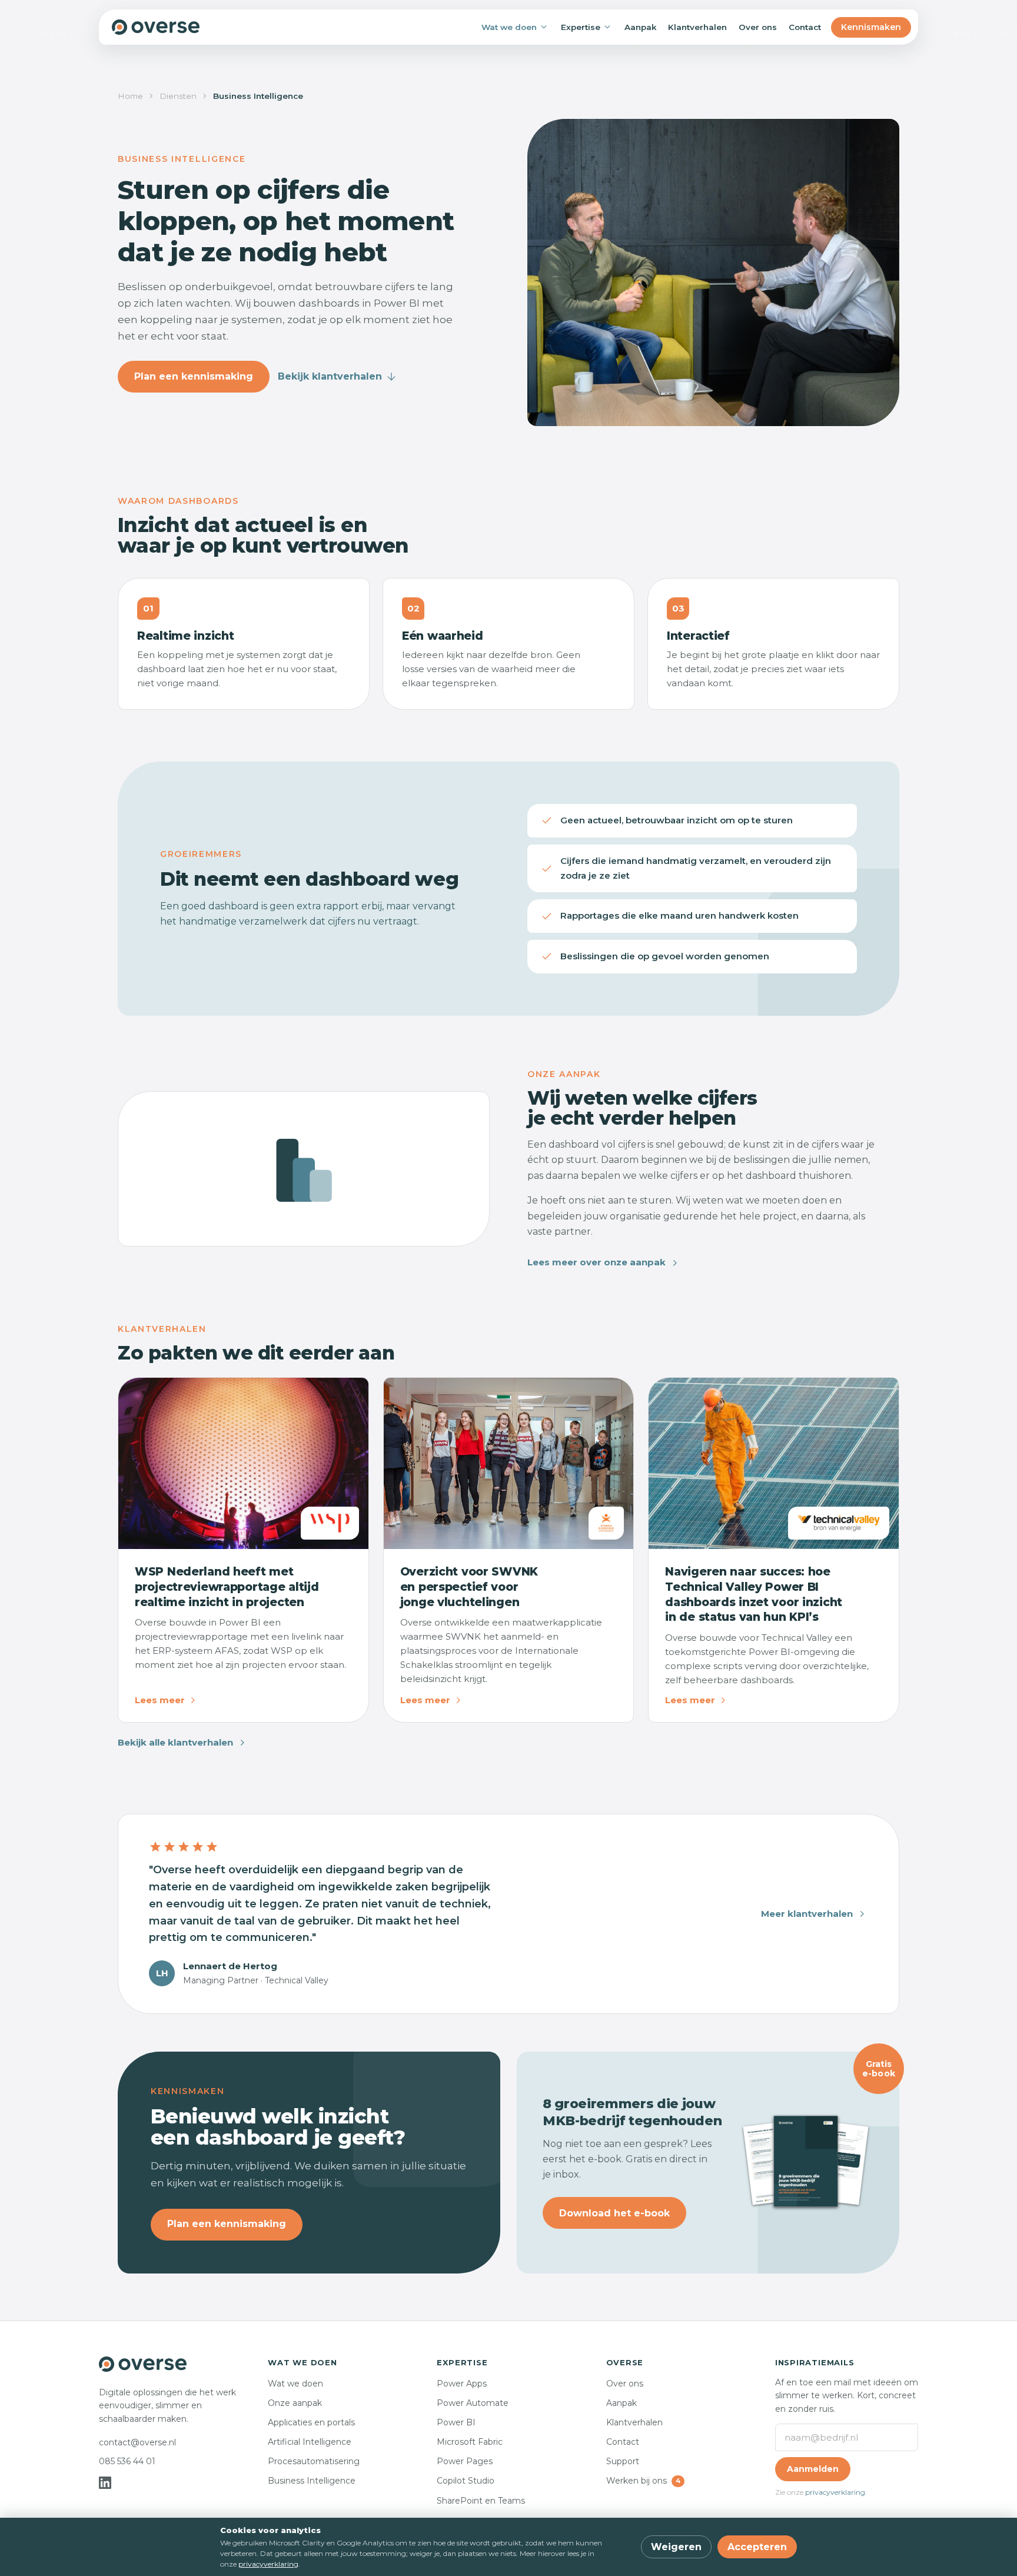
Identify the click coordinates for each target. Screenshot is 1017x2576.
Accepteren (757, 2547)
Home (130, 96)
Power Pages (465, 2461)
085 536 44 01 (127, 2461)
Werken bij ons (643, 2481)
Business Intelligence (312, 2481)
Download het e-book (614, 2213)
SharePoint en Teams (481, 2501)
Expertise (581, 27)
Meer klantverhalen (807, 1914)
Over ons (758, 27)
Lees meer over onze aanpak (596, 1262)
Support (623, 2461)
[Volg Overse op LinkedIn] (105, 2483)
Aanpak (640, 27)
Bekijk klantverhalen (330, 376)
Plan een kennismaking (194, 376)
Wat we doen (509, 27)
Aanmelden (813, 2469)
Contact (805, 27)
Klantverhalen (697, 27)
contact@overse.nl (137, 2442)
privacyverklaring (835, 2492)
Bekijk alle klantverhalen (175, 1742)
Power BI (456, 2422)
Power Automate (473, 2403)
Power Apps (462, 2384)
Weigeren (676, 2547)
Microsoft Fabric (470, 2442)
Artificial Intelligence (310, 2442)
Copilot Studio (466, 2481)
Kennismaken (871, 27)
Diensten (178, 96)
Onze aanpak (295, 2403)
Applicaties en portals (311, 2422)
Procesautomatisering (314, 2461)
